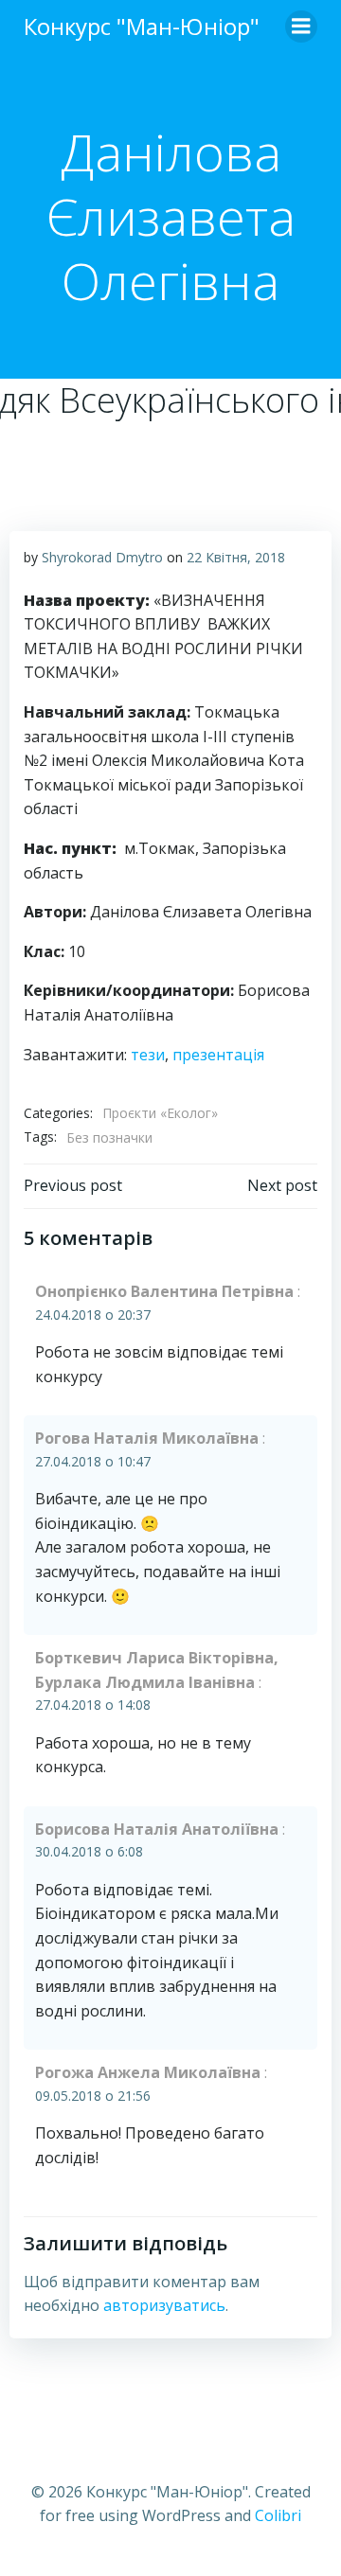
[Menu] (301, 27)
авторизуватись (164, 2305)
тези (148, 1055)
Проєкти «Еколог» (160, 1113)
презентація (218, 1055)
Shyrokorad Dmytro (102, 557)
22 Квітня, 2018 (236, 557)
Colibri (278, 2515)
